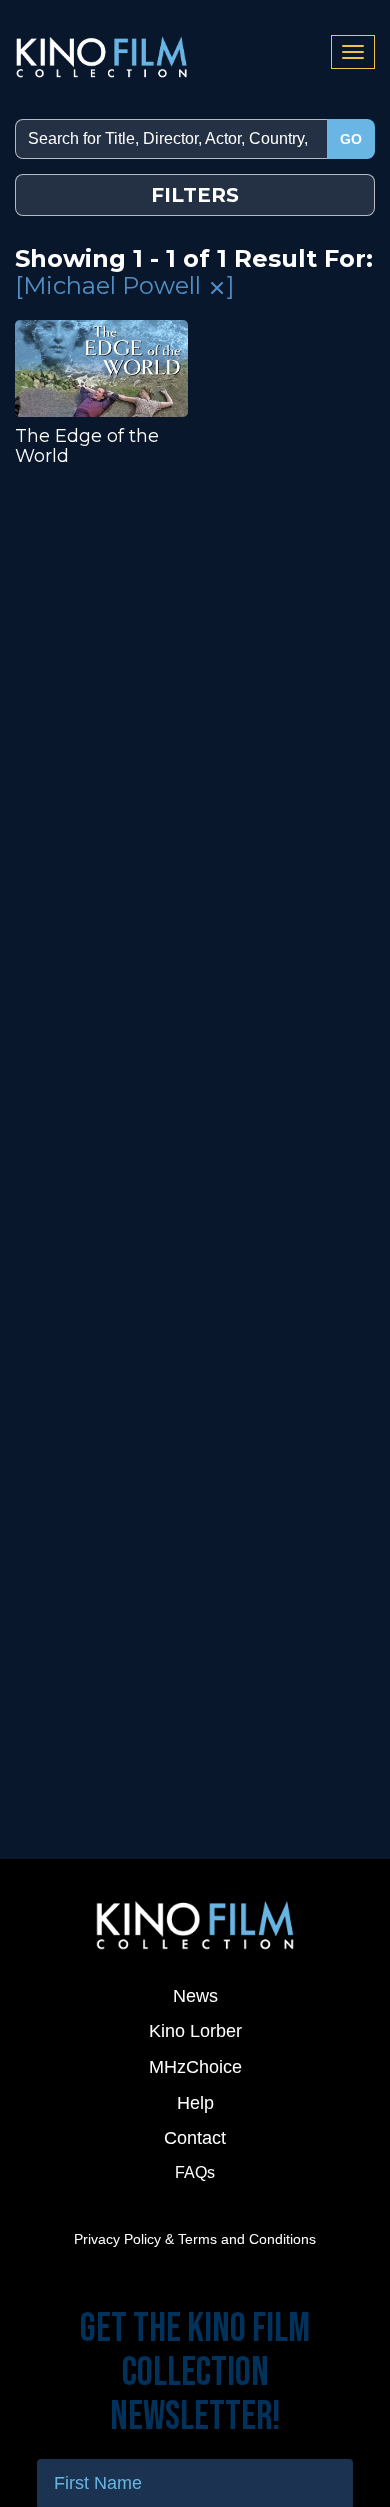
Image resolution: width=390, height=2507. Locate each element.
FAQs (195, 2172)
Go (351, 139)
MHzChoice (195, 2067)
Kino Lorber (195, 2031)
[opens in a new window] (195, 1924)
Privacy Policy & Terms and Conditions (195, 2239)
